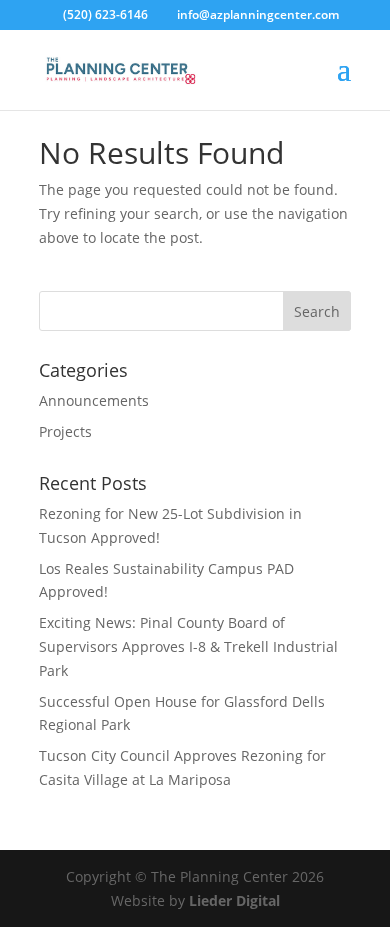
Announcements (94, 400)
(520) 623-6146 (105, 14)
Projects (65, 431)
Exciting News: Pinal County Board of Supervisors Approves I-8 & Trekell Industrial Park (188, 646)
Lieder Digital (234, 900)
